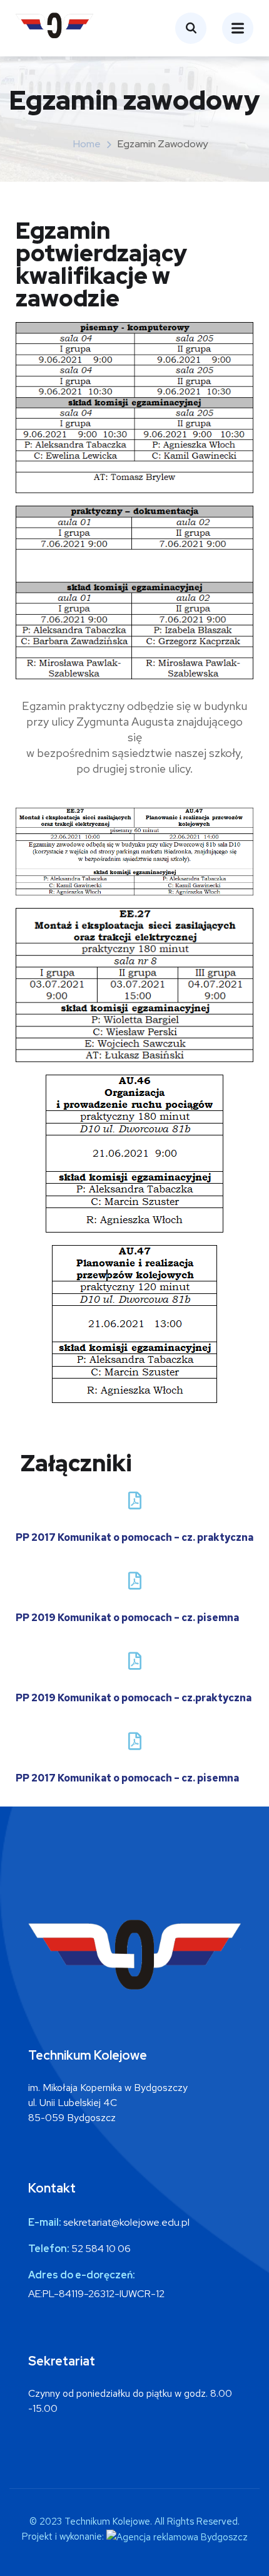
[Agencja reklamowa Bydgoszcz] (177, 2537)
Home (87, 144)
